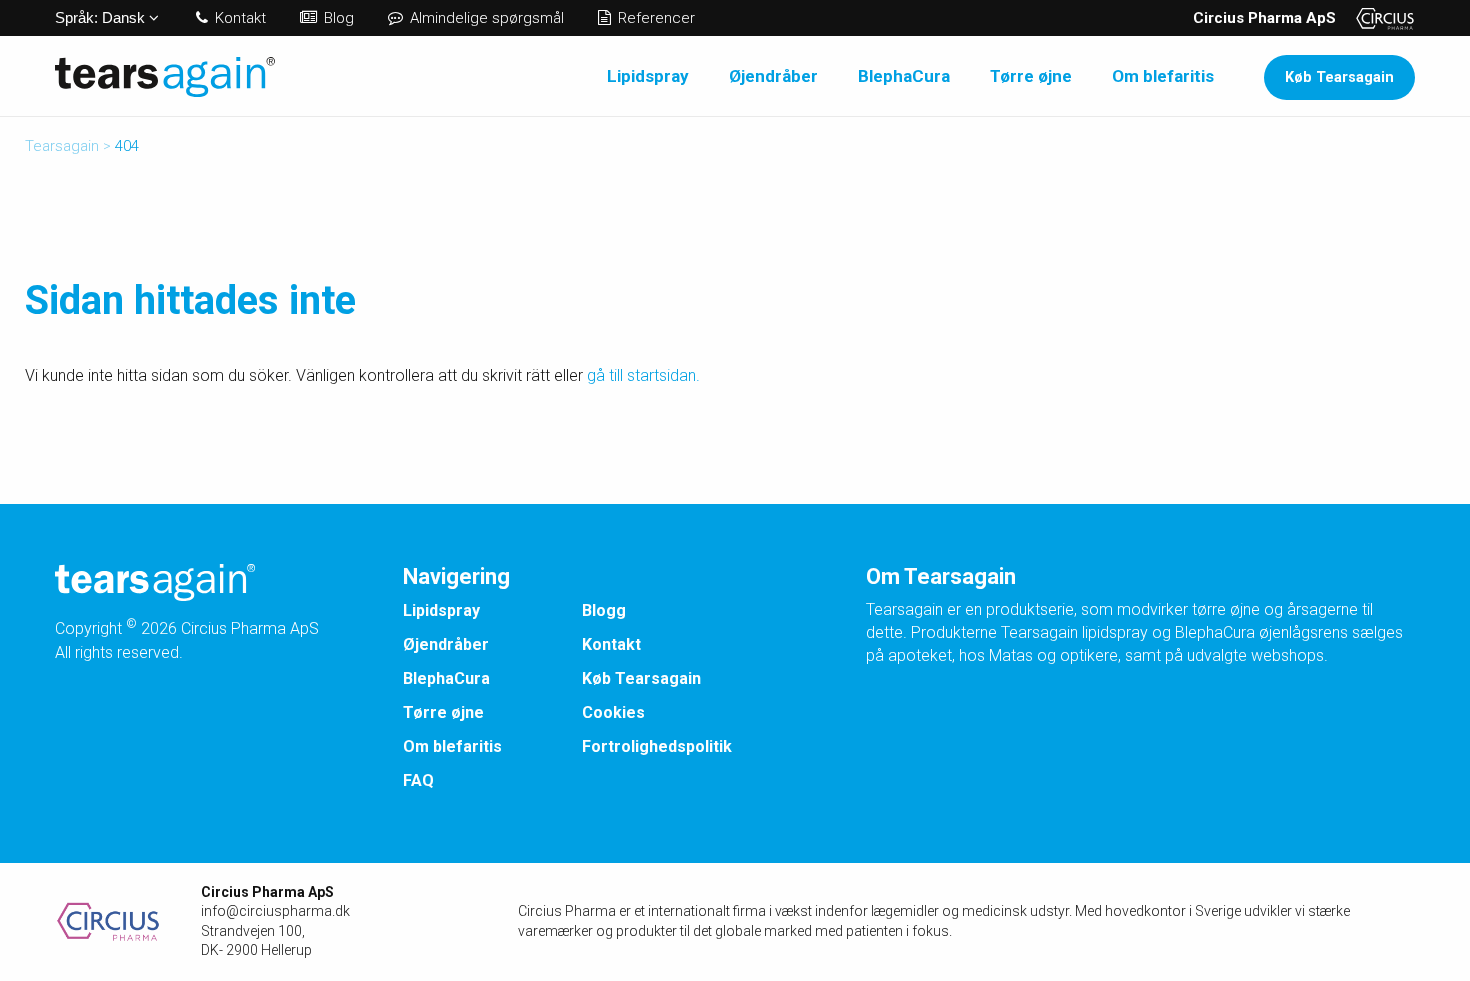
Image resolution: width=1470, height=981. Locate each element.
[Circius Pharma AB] (128, 922)
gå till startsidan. (643, 375)
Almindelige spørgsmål (485, 18)
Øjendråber (773, 76)
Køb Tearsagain (1339, 77)
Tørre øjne (1031, 76)
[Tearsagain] (165, 75)
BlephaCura (904, 76)
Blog (337, 18)
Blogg (604, 610)
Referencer (654, 18)
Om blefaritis (1163, 76)
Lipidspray (648, 76)
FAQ (418, 780)
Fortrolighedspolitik (657, 746)
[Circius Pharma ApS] (1377, 18)
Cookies (613, 712)
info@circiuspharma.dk (275, 911)
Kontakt (238, 18)
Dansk (102, 17)
